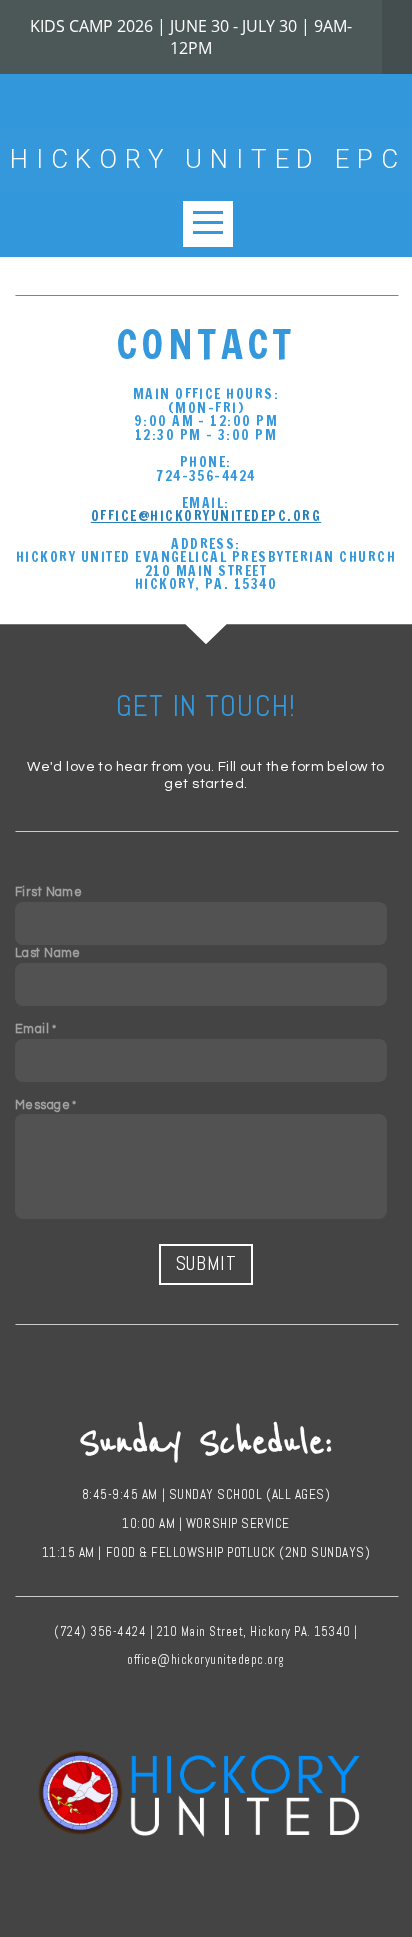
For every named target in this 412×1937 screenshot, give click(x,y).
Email (32, 1029)
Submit (206, 1263)
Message (42, 1105)
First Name (48, 892)
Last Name (48, 953)
